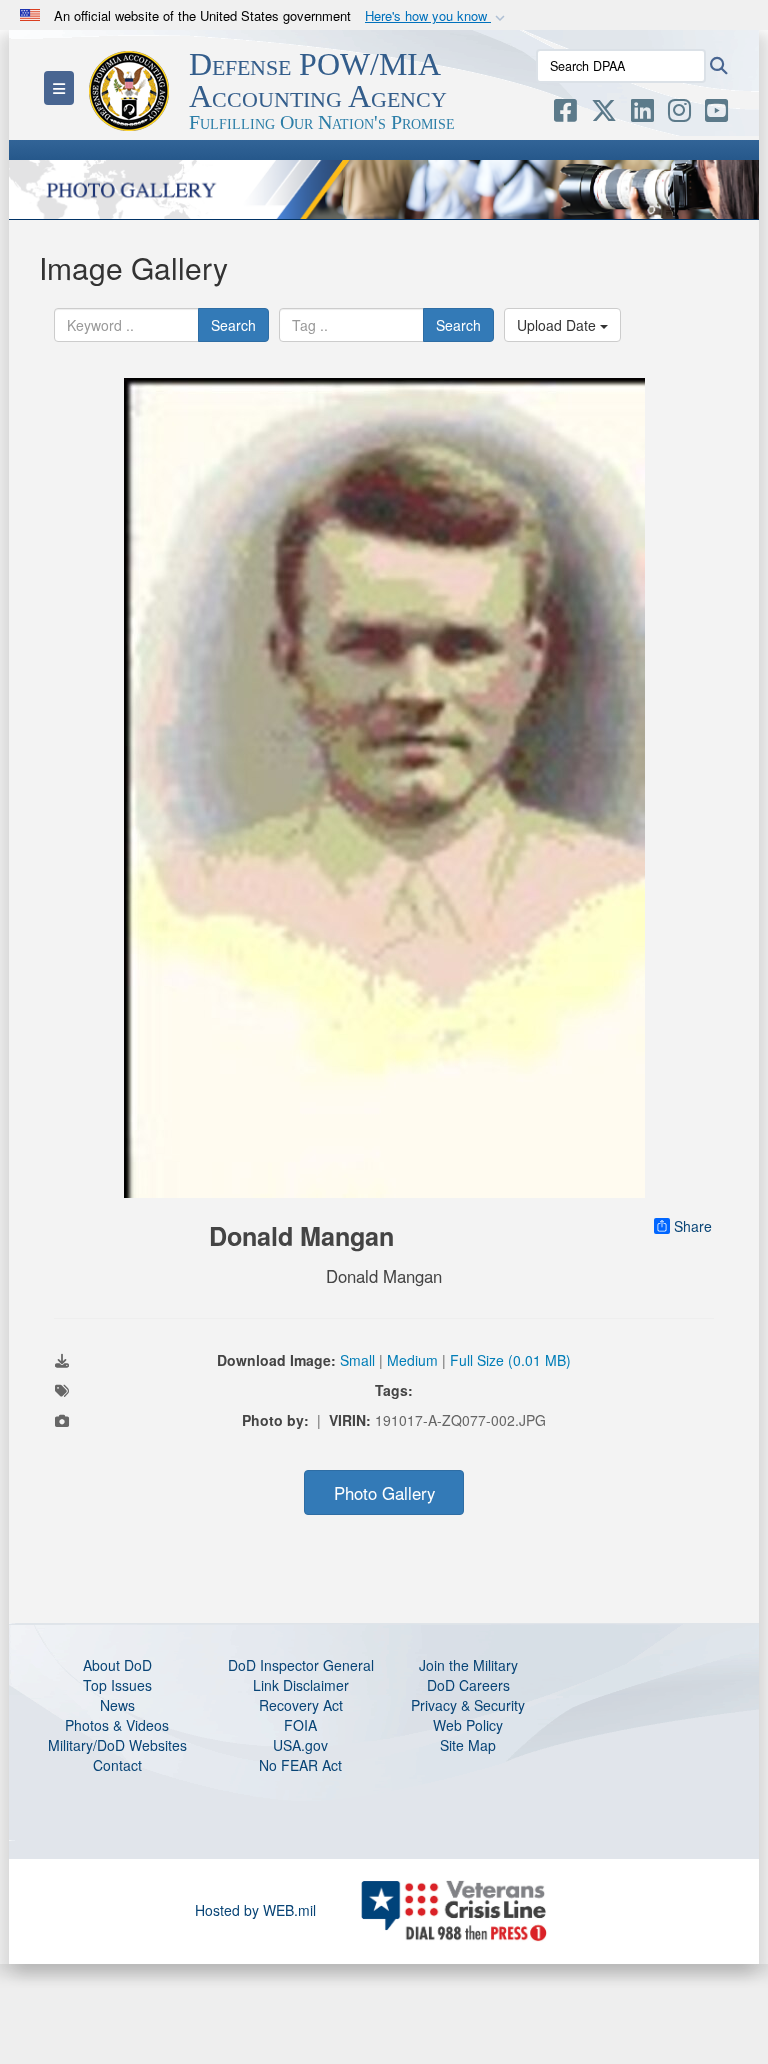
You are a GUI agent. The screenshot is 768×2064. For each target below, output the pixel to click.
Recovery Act (301, 1705)
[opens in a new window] (565, 114)
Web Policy (468, 1725)
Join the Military (468, 1665)
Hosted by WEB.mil (255, 1910)
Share (693, 1226)
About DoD (117, 1665)
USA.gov (300, 1745)
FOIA (300, 1725)
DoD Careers (468, 1685)
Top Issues (117, 1685)
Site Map (468, 1745)
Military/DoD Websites (117, 1745)
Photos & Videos (117, 1725)
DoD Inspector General (301, 1665)
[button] (437, 16)
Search (233, 325)
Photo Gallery (384, 1493)
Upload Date (558, 325)
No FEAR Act (300, 1765)
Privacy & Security (468, 1705)
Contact (117, 1765)
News (117, 1705)
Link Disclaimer (301, 1685)
